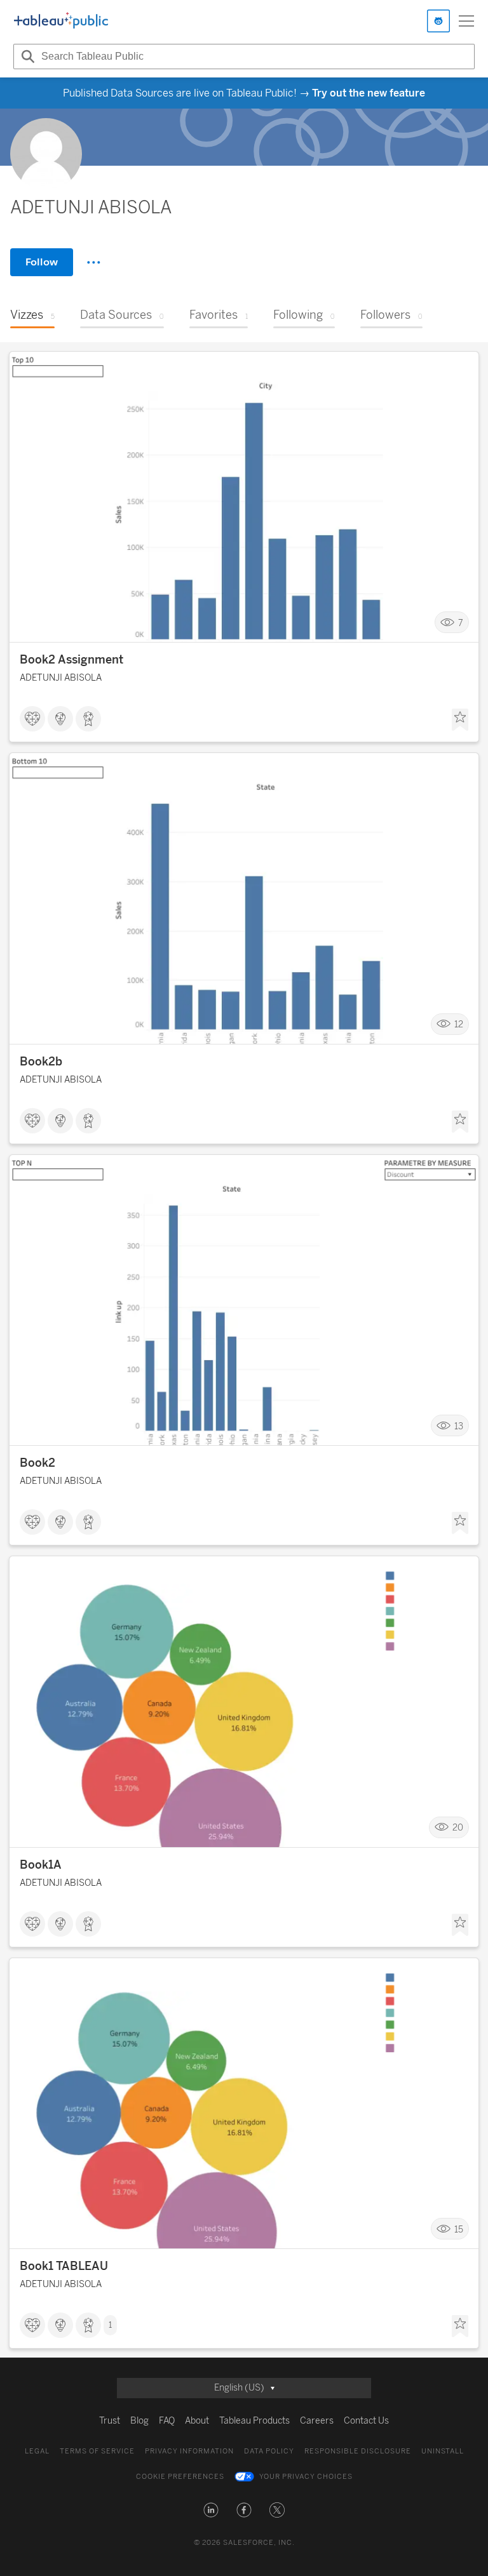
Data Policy (269, 2451)
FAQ (167, 2421)
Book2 (37, 1463)
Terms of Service (97, 2451)
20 (458, 1828)
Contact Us (366, 2421)
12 (459, 1024)
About (197, 2421)
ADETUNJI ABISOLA (61, 678)
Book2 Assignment (71, 660)
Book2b (41, 1062)
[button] (211, 2510)
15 (459, 2229)
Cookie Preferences (180, 2477)
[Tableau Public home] (61, 21)
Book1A (41, 1865)
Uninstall (443, 2451)
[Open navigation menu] (466, 21)
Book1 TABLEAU (64, 2266)
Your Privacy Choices (306, 2477)
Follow (42, 262)
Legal (37, 2451)
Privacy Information (189, 2451)
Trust (110, 2421)
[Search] (26, 57)
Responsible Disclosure (358, 2451)
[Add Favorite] (460, 720)
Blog (139, 2421)
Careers (317, 2421)
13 (459, 1426)
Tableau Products (254, 2421)
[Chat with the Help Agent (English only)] (438, 21)
